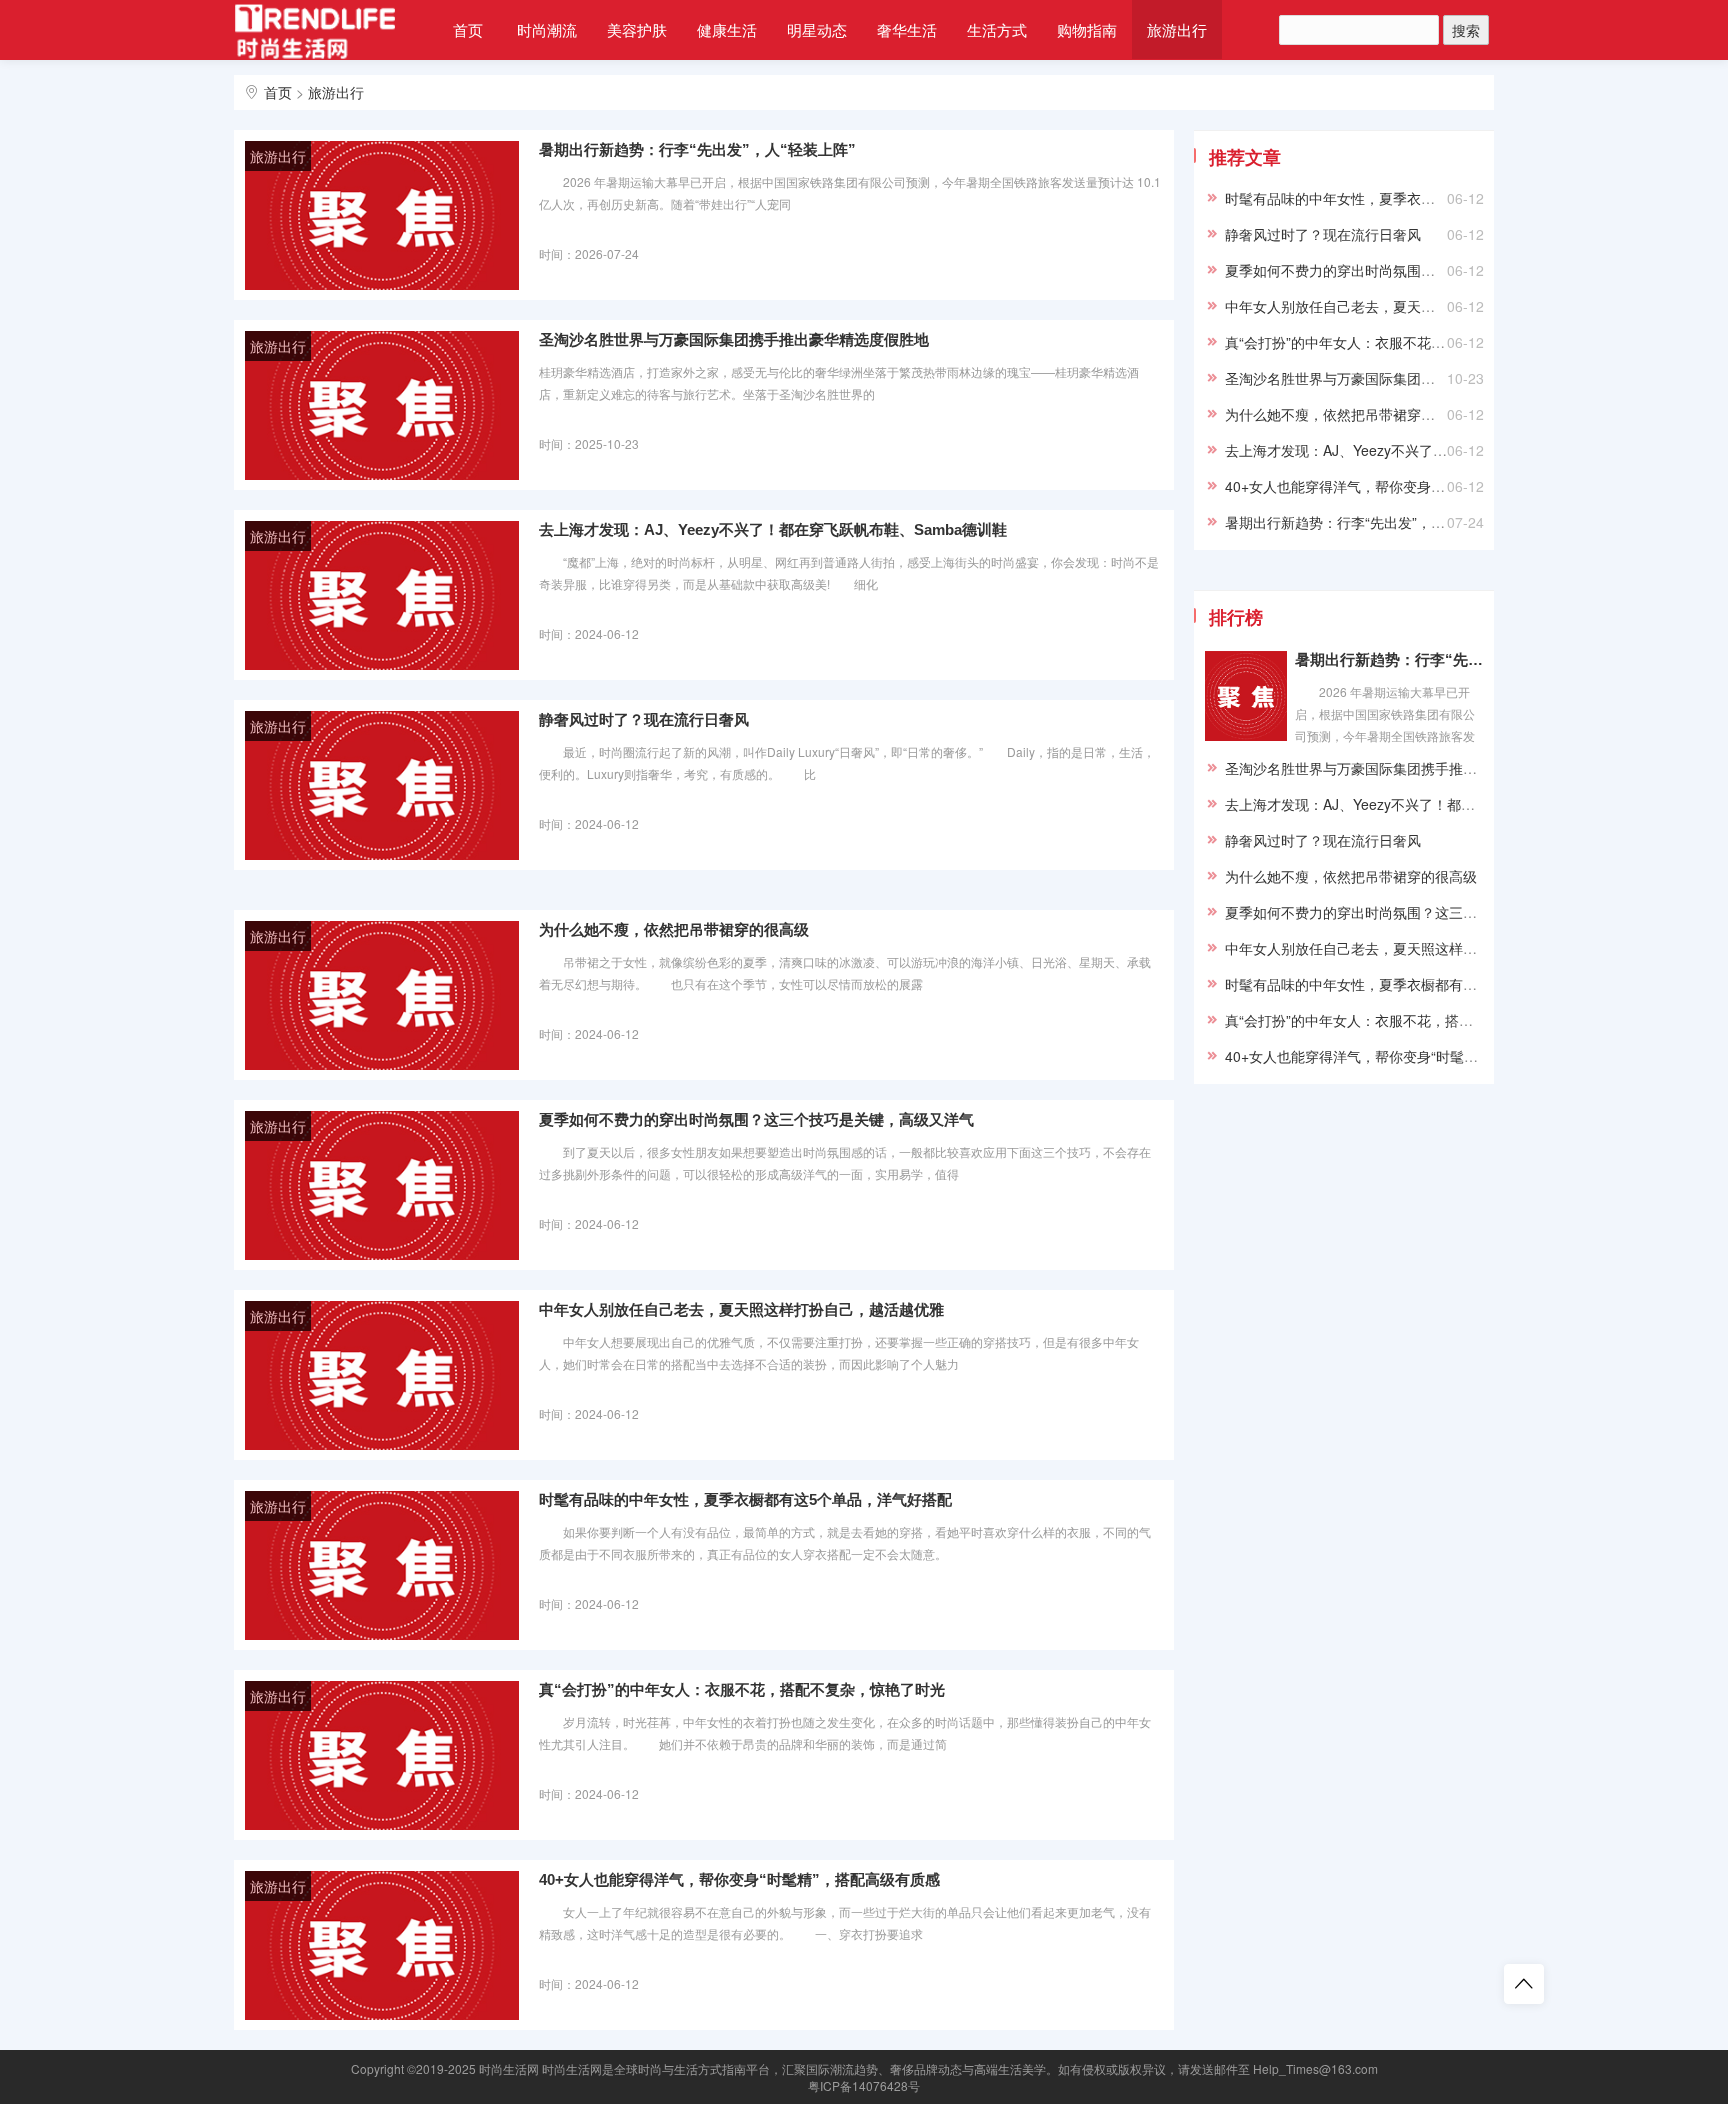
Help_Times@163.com (1315, 2068)
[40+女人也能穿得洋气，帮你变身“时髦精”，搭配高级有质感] (382, 1944)
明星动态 (817, 29)
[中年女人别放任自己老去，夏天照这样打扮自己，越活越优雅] (382, 1374)
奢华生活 (907, 29)
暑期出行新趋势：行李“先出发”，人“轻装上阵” (697, 149)
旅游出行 (1177, 29)
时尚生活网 (509, 2068)
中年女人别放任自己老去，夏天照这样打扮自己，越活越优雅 (741, 1309)
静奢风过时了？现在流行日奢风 (644, 719)
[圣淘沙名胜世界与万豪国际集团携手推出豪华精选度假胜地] (382, 404)
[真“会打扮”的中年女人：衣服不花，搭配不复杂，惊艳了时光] (382, 1754)
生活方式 (997, 29)
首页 (468, 29)
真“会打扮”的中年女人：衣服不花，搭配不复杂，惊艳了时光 (742, 1689)
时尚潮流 (547, 29)
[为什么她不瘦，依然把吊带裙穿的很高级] (382, 994)
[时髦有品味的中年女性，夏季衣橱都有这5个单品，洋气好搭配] (382, 1564)
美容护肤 (637, 29)
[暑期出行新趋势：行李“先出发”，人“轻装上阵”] (382, 214)
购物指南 (1087, 29)
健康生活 (727, 29)
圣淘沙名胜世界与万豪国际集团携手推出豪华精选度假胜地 (734, 339)
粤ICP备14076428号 (864, 2085)
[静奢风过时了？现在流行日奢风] (382, 784)
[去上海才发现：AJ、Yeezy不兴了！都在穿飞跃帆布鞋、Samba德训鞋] (382, 594)
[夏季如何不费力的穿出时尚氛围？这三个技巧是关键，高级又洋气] (382, 1184)
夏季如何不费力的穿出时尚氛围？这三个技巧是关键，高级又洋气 (756, 1119)
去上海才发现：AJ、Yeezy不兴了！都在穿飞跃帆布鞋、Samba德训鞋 (773, 529)
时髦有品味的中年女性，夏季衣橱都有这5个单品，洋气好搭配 (745, 1499)
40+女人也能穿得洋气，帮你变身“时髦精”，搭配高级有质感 (739, 1879)
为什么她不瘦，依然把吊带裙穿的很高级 (674, 929)
